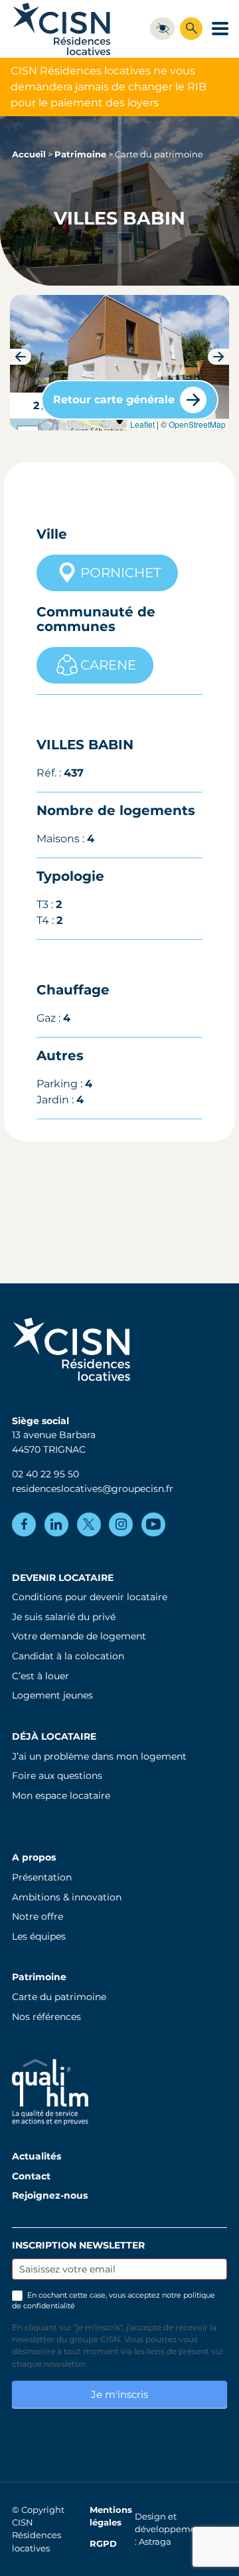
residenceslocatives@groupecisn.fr (93, 1489)
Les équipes (39, 1936)
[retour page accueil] (62, 29)
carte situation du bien (118, 424)
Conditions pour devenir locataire (90, 1597)
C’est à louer (40, 1676)
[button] (21, 357)
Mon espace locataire (61, 1795)
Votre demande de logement (79, 1636)
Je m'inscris (119, 2394)
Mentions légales (111, 2516)
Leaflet (142, 424)
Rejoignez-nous (50, 2195)
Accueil (29, 154)
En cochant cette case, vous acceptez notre (114, 2300)
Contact (31, 2176)
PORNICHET (120, 573)
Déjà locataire (54, 1736)
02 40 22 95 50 (45, 1474)
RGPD (103, 2544)
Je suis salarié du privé (64, 1617)
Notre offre (38, 1916)
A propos (34, 1857)
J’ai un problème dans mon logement (99, 1756)
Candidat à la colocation (68, 1656)
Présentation (42, 1877)
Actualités (37, 2156)
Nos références (46, 2017)
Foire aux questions (57, 1776)
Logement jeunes (52, 1695)
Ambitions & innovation (67, 1897)
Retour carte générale (114, 400)
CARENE (108, 665)
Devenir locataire (63, 1578)
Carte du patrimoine (59, 1997)
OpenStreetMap (197, 424)
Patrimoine (80, 154)
